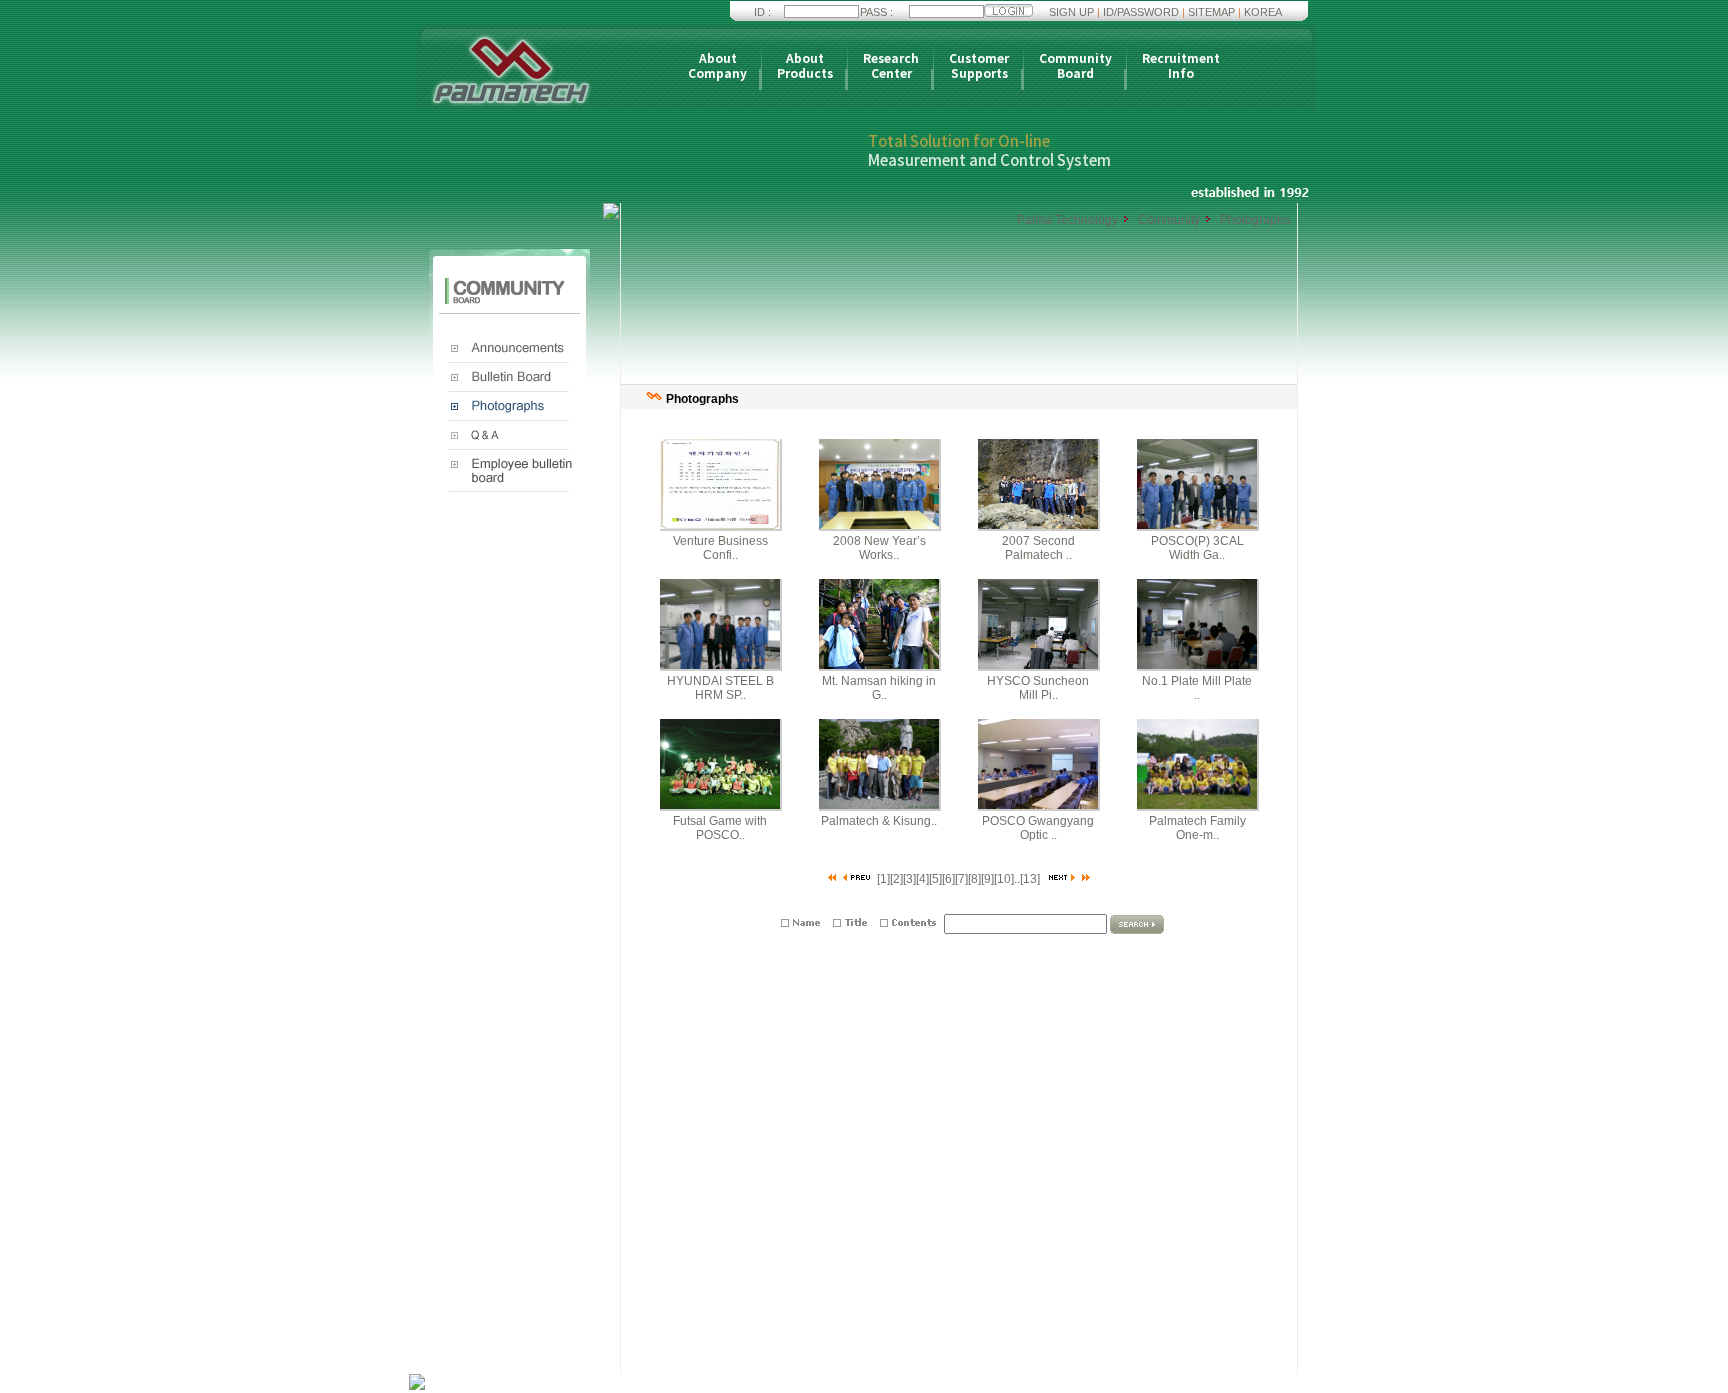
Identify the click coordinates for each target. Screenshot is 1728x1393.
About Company (717, 66)
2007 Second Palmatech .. (1038, 548)
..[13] (1027, 879)
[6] (948, 879)
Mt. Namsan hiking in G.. (879, 688)
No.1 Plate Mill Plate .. (1197, 688)
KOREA (1263, 12)
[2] (896, 879)
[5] (935, 879)
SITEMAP (1211, 12)
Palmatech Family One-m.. (1197, 828)
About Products (805, 66)
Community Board (1075, 66)
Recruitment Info (1181, 66)
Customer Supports (979, 66)
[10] (1004, 879)
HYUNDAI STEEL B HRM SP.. (720, 688)
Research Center (891, 66)
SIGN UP (1071, 12)
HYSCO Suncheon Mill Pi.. (1038, 688)
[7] (961, 879)
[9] (987, 879)
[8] (974, 879)
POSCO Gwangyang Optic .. (1038, 828)
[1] (883, 879)
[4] (922, 879)
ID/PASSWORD (1141, 12)
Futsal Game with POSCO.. (720, 828)
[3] (909, 879)
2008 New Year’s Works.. (879, 548)
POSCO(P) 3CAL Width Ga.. (1197, 548)
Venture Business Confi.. (720, 548)
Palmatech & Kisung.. (879, 821)
